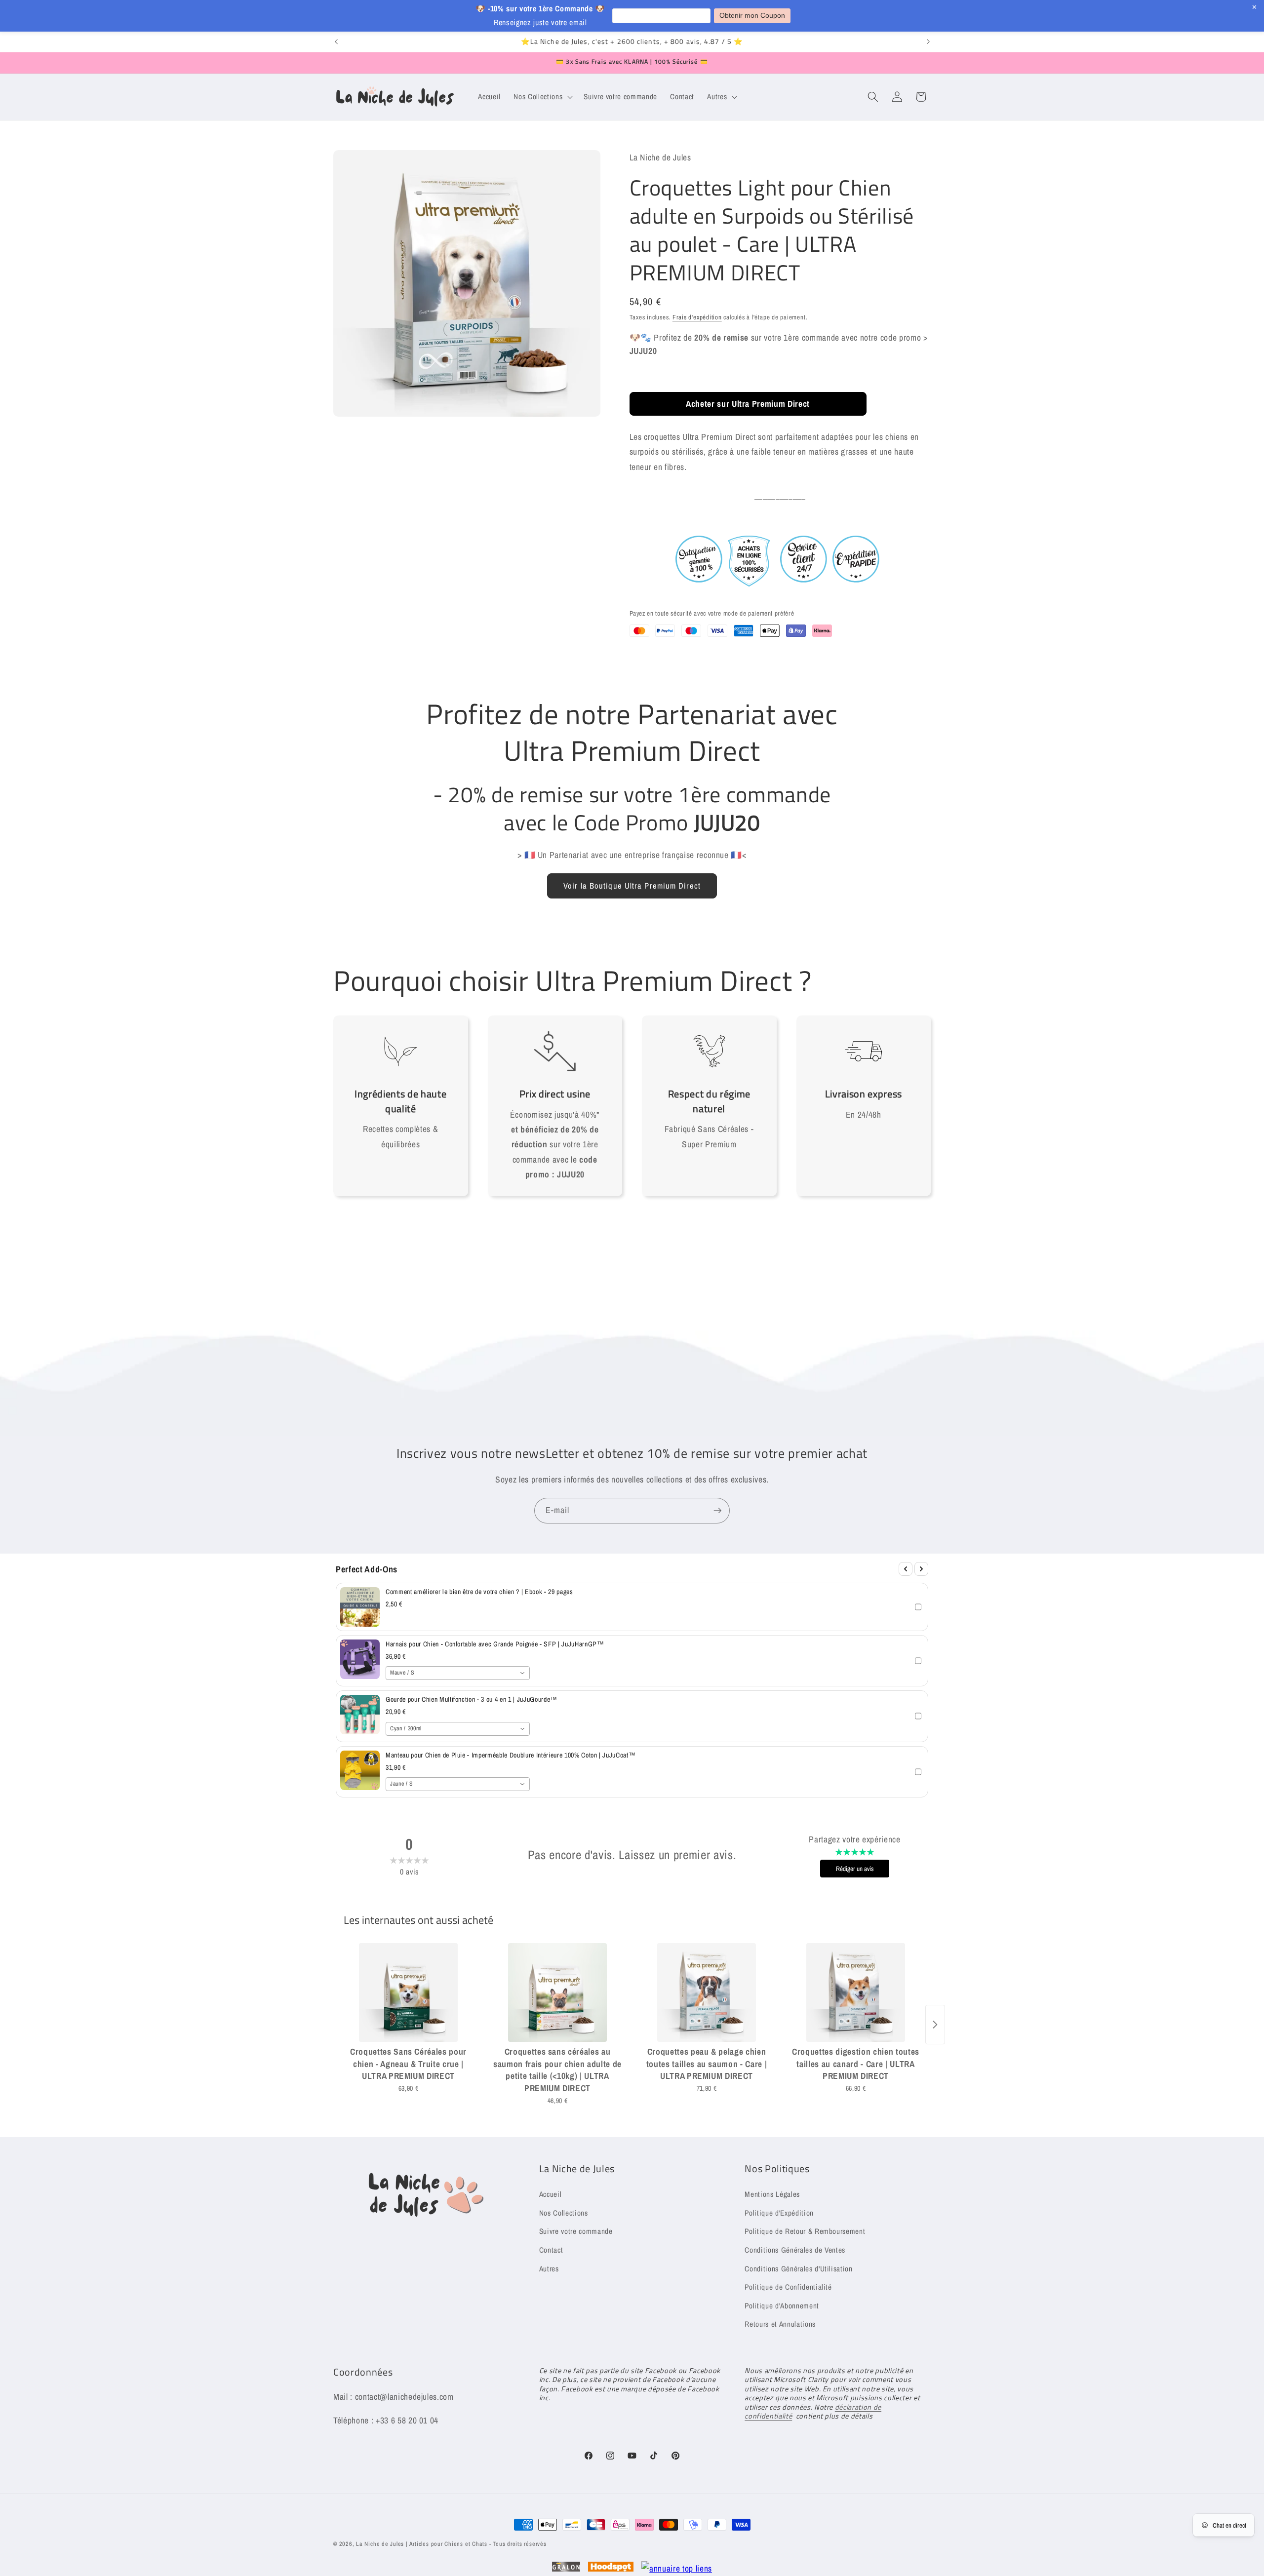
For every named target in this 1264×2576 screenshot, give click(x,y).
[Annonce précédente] (336, 42)
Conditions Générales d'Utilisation (798, 2268)
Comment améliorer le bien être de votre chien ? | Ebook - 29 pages (479, 1592)
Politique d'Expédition (779, 2212)
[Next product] (935, 2025)
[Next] (921, 1569)
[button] (542, 97)
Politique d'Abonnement (782, 2305)
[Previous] (906, 1569)
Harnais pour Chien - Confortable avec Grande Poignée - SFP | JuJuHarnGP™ (495, 1644)
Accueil (551, 2194)
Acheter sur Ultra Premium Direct (748, 404)
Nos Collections (564, 2212)
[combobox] (458, 1673)
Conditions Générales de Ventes (795, 2249)
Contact (551, 2249)
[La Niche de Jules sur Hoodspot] (611, 2569)
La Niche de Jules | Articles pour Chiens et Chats (422, 2544)
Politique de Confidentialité (788, 2286)
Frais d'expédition (697, 317)
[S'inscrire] (717, 1511)
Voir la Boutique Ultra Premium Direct (632, 886)
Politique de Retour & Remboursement (805, 2231)
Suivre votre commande (576, 2231)
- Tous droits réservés (518, 2544)
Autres (549, 2268)
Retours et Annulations (780, 2324)
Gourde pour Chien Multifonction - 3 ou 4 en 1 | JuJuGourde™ (472, 1699)
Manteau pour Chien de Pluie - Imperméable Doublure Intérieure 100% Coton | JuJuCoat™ (511, 1755)
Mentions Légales (772, 2194)
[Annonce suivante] (928, 42)
